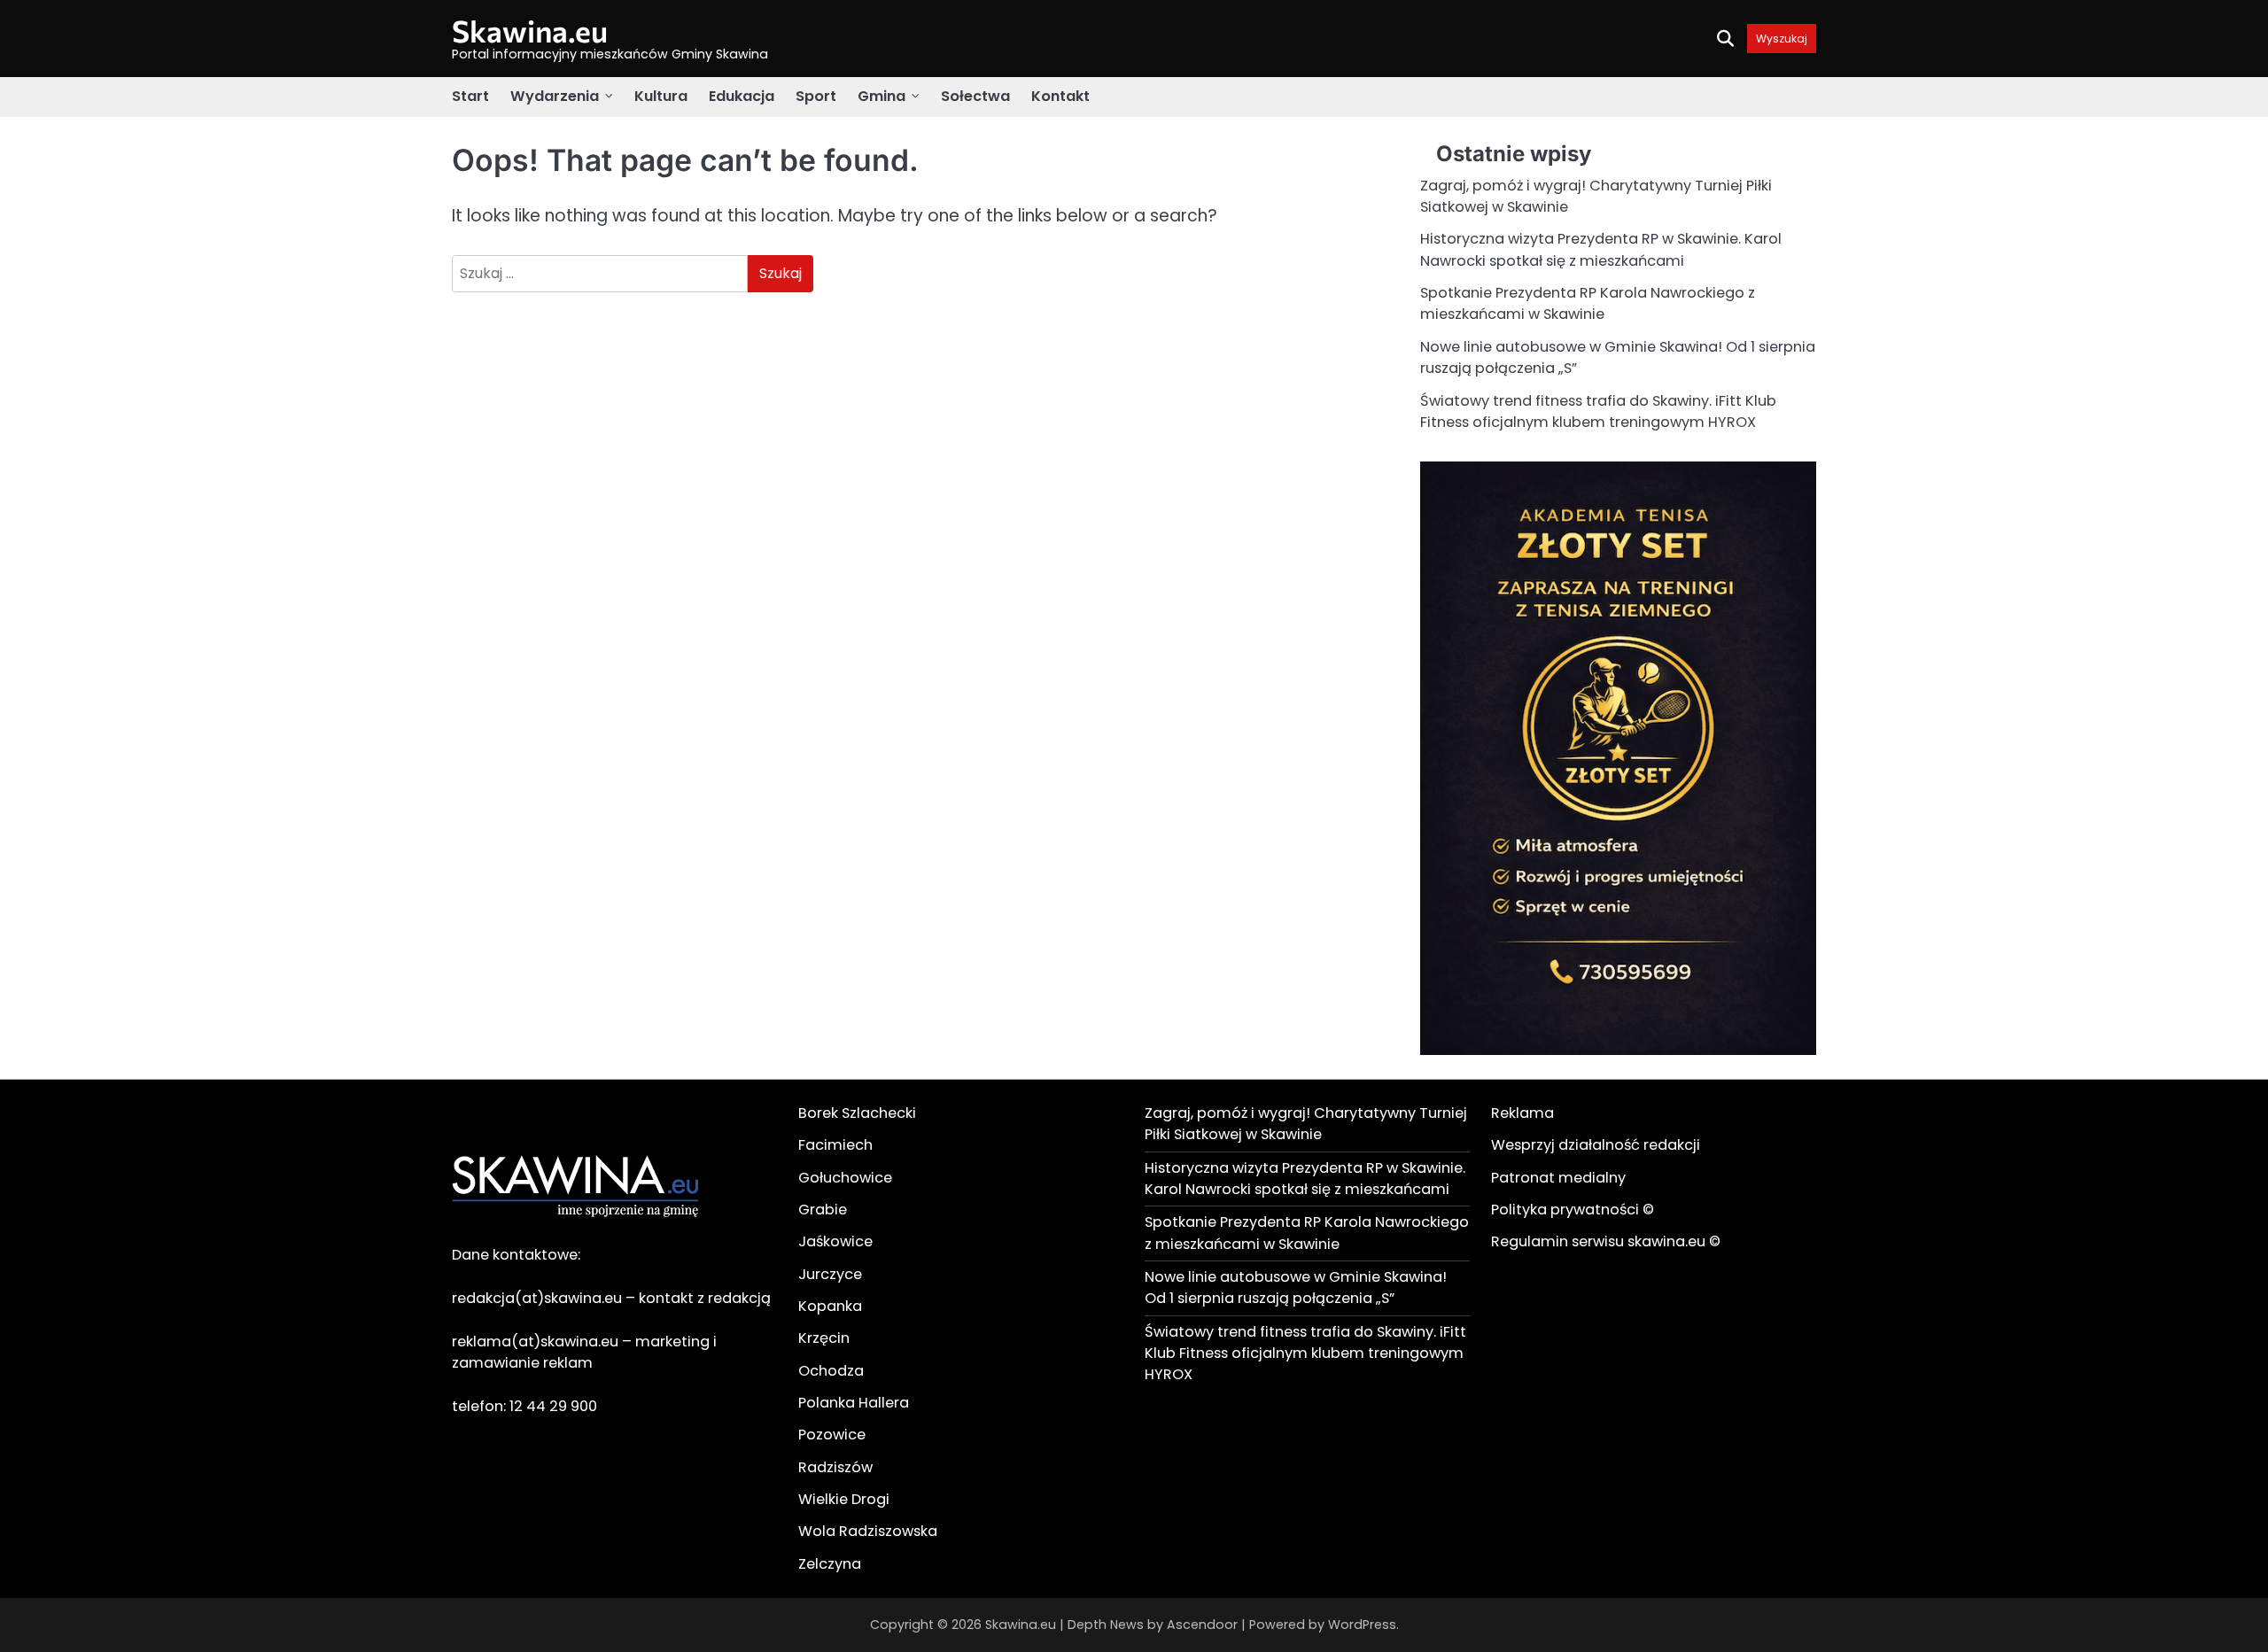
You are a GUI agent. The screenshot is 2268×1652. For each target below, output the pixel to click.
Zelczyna (830, 1564)
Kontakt (1060, 96)
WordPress (1362, 1625)
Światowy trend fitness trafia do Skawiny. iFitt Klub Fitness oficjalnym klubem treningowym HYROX (1598, 411)
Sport (816, 96)
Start (470, 96)
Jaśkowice (835, 1241)
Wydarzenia (555, 96)
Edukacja (742, 96)
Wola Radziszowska (868, 1531)
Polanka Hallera (854, 1403)
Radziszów (835, 1467)
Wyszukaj (1782, 39)
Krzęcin (824, 1338)
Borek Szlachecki (857, 1113)
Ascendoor (1202, 1625)
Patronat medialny (1558, 1178)
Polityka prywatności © (1573, 1210)
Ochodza (831, 1371)
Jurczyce (830, 1274)
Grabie (823, 1210)
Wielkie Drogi (844, 1499)
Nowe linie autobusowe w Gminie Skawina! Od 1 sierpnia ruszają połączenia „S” (1296, 1287)
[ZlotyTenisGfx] (1618, 1050)
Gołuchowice (845, 1178)
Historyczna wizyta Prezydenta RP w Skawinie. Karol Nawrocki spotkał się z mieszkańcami (1601, 249)
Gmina (882, 96)
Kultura (661, 96)
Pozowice (832, 1435)
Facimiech (835, 1145)
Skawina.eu (530, 31)
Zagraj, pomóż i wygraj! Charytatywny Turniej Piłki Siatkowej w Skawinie (1306, 1124)
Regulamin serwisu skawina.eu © (1606, 1241)
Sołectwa (975, 96)
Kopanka (830, 1306)
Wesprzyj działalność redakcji (1596, 1145)
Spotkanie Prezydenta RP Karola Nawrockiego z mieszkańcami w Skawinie (1588, 303)
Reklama (1522, 1113)
